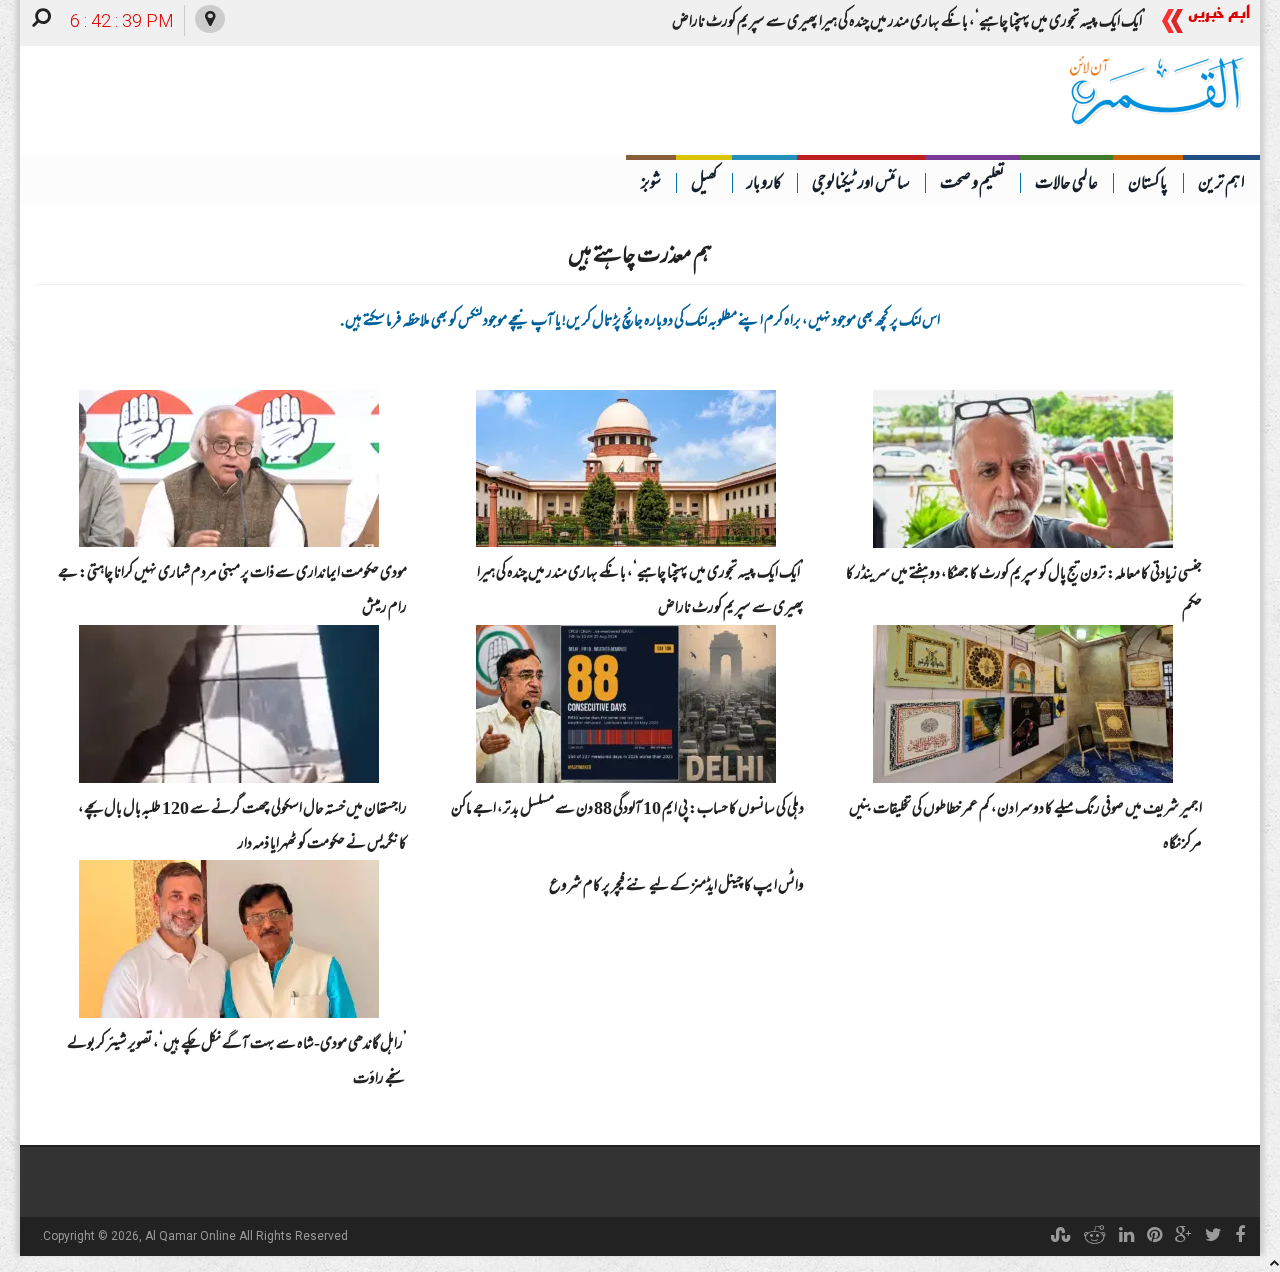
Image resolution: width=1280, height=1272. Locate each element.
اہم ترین (1221, 185)
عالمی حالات (1066, 185)
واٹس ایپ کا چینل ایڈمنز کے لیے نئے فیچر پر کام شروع (676, 887)
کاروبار (764, 185)
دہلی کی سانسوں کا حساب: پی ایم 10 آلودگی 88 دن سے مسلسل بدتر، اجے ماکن (627, 810)
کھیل (704, 185)
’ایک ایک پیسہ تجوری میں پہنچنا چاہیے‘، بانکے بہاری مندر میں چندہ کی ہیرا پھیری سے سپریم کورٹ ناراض (909, 23)
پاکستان (1148, 185)
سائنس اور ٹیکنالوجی (861, 185)
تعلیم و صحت (972, 185)
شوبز (651, 185)
